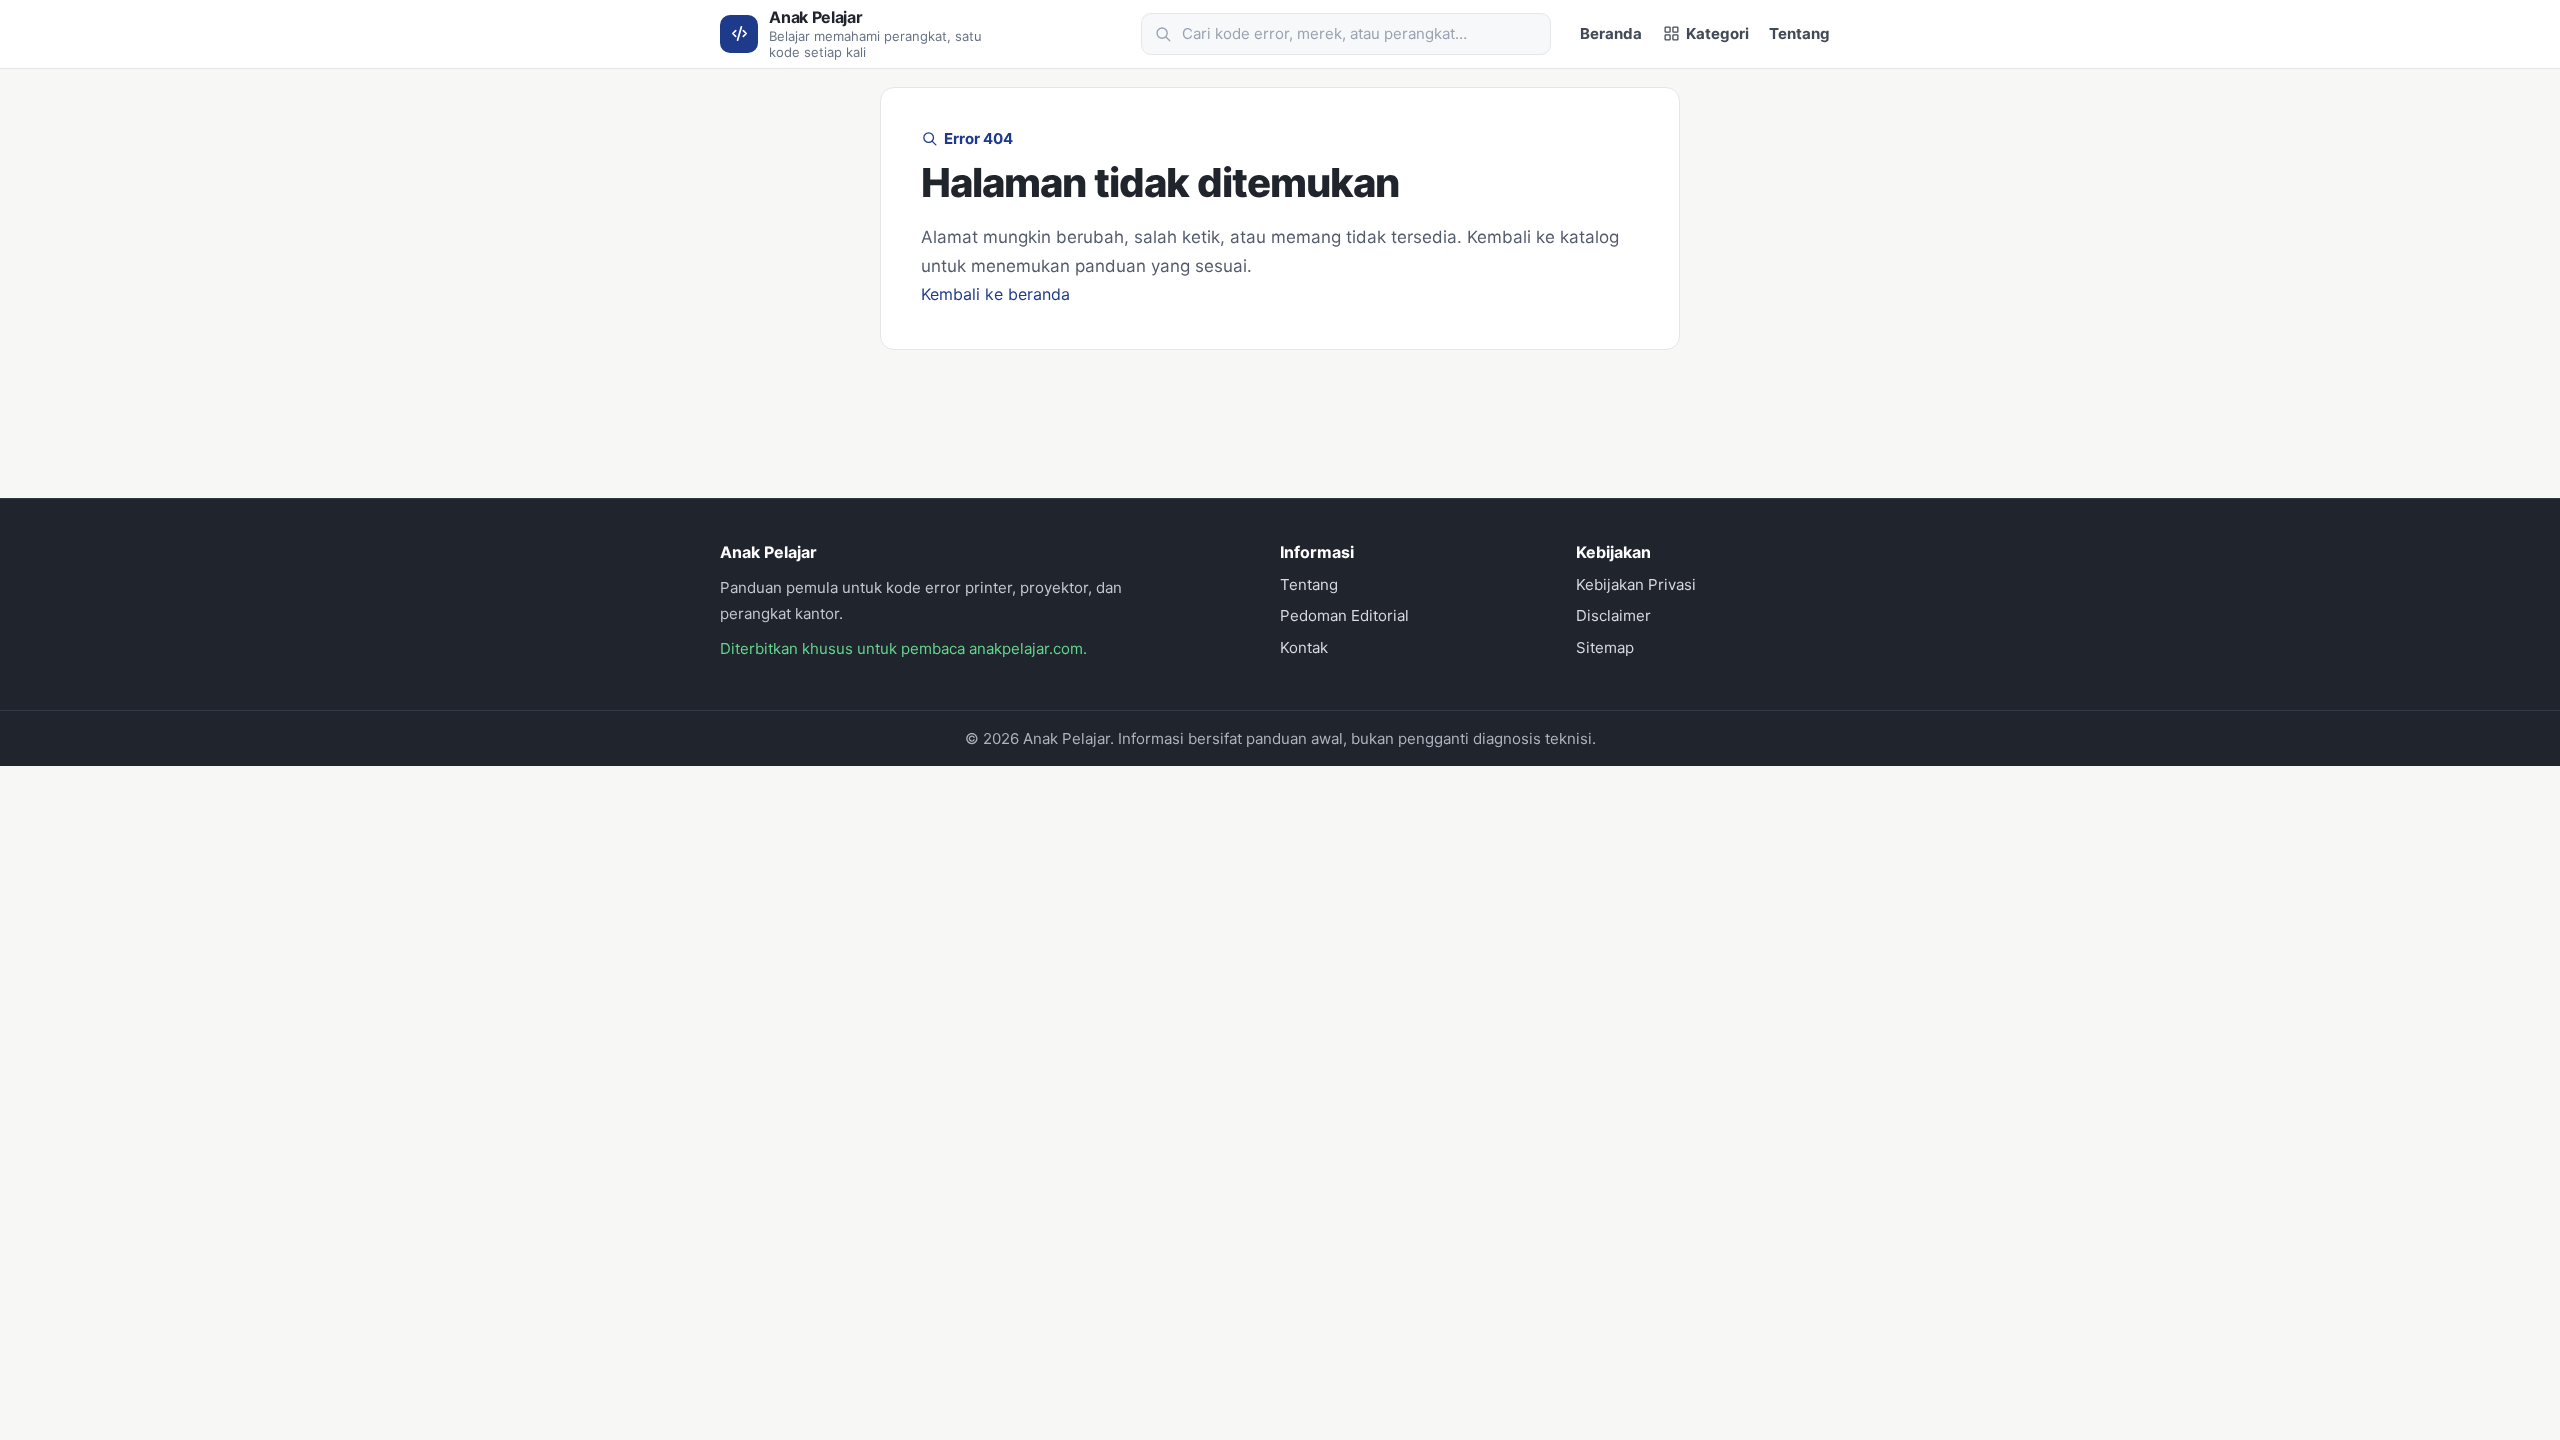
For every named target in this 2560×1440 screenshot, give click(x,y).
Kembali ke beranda (995, 294)
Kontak (1304, 647)
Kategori (1717, 33)
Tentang (1799, 33)
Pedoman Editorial (1344, 615)
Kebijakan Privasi (1636, 584)
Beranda (1611, 33)
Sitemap (1605, 647)
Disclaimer (1613, 615)
